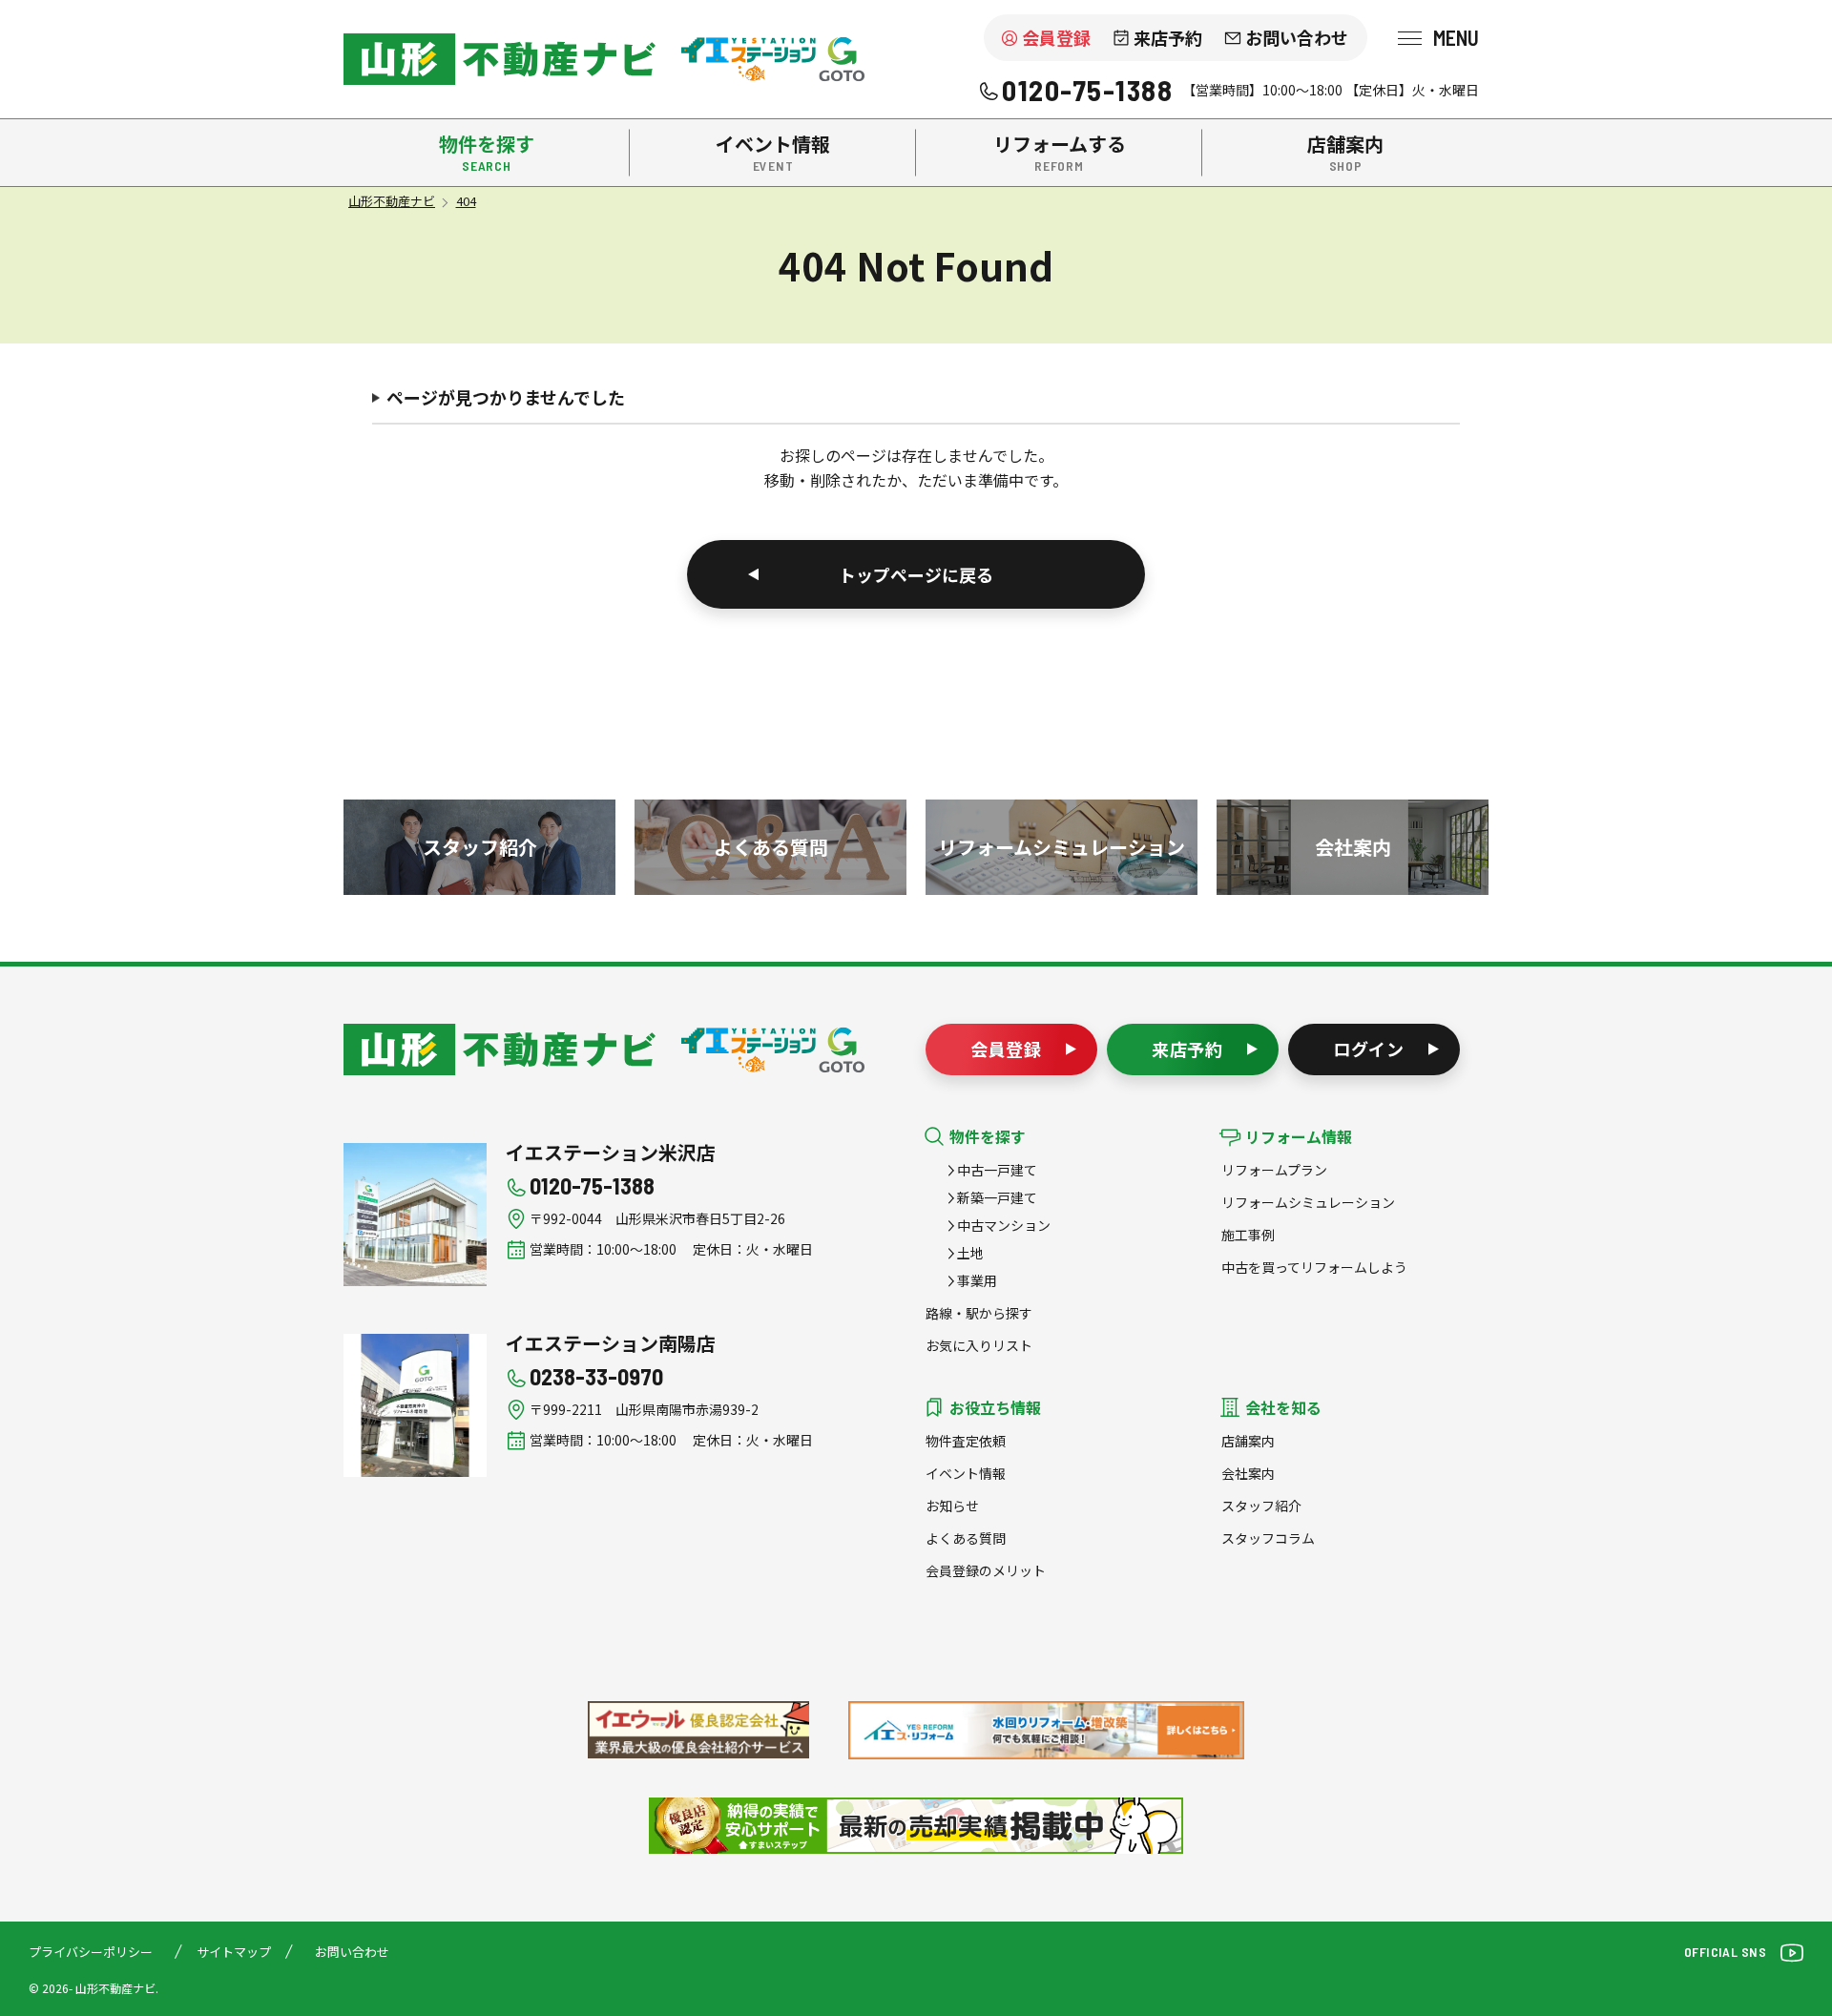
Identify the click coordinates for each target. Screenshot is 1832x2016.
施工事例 (1248, 1235)
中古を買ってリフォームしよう (1314, 1267)
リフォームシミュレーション (1308, 1202)
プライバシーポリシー (91, 1952)
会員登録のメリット (986, 1570)
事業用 (977, 1280)
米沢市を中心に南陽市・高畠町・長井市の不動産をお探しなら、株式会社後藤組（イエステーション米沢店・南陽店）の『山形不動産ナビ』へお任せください (500, 59)
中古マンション (1004, 1225)
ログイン (1369, 1049)
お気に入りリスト (979, 1345)
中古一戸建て (997, 1170)
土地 (970, 1253)
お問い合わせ (1297, 37)
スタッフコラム (1268, 1538)
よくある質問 (966, 1538)
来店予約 (1168, 37)
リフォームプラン (1274, 1170)
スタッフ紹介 (1261, 1506)
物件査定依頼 (966, 1441)
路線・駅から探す (979, 1313)
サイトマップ (234, 1952)
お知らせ (952, 1506)
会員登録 (1056, 37)
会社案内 (1248, 1473)
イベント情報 (966, 1473)
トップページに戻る (916, 574)
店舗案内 (1248, 1441)
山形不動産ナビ (500, 1050)
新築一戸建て (997, 1197)
